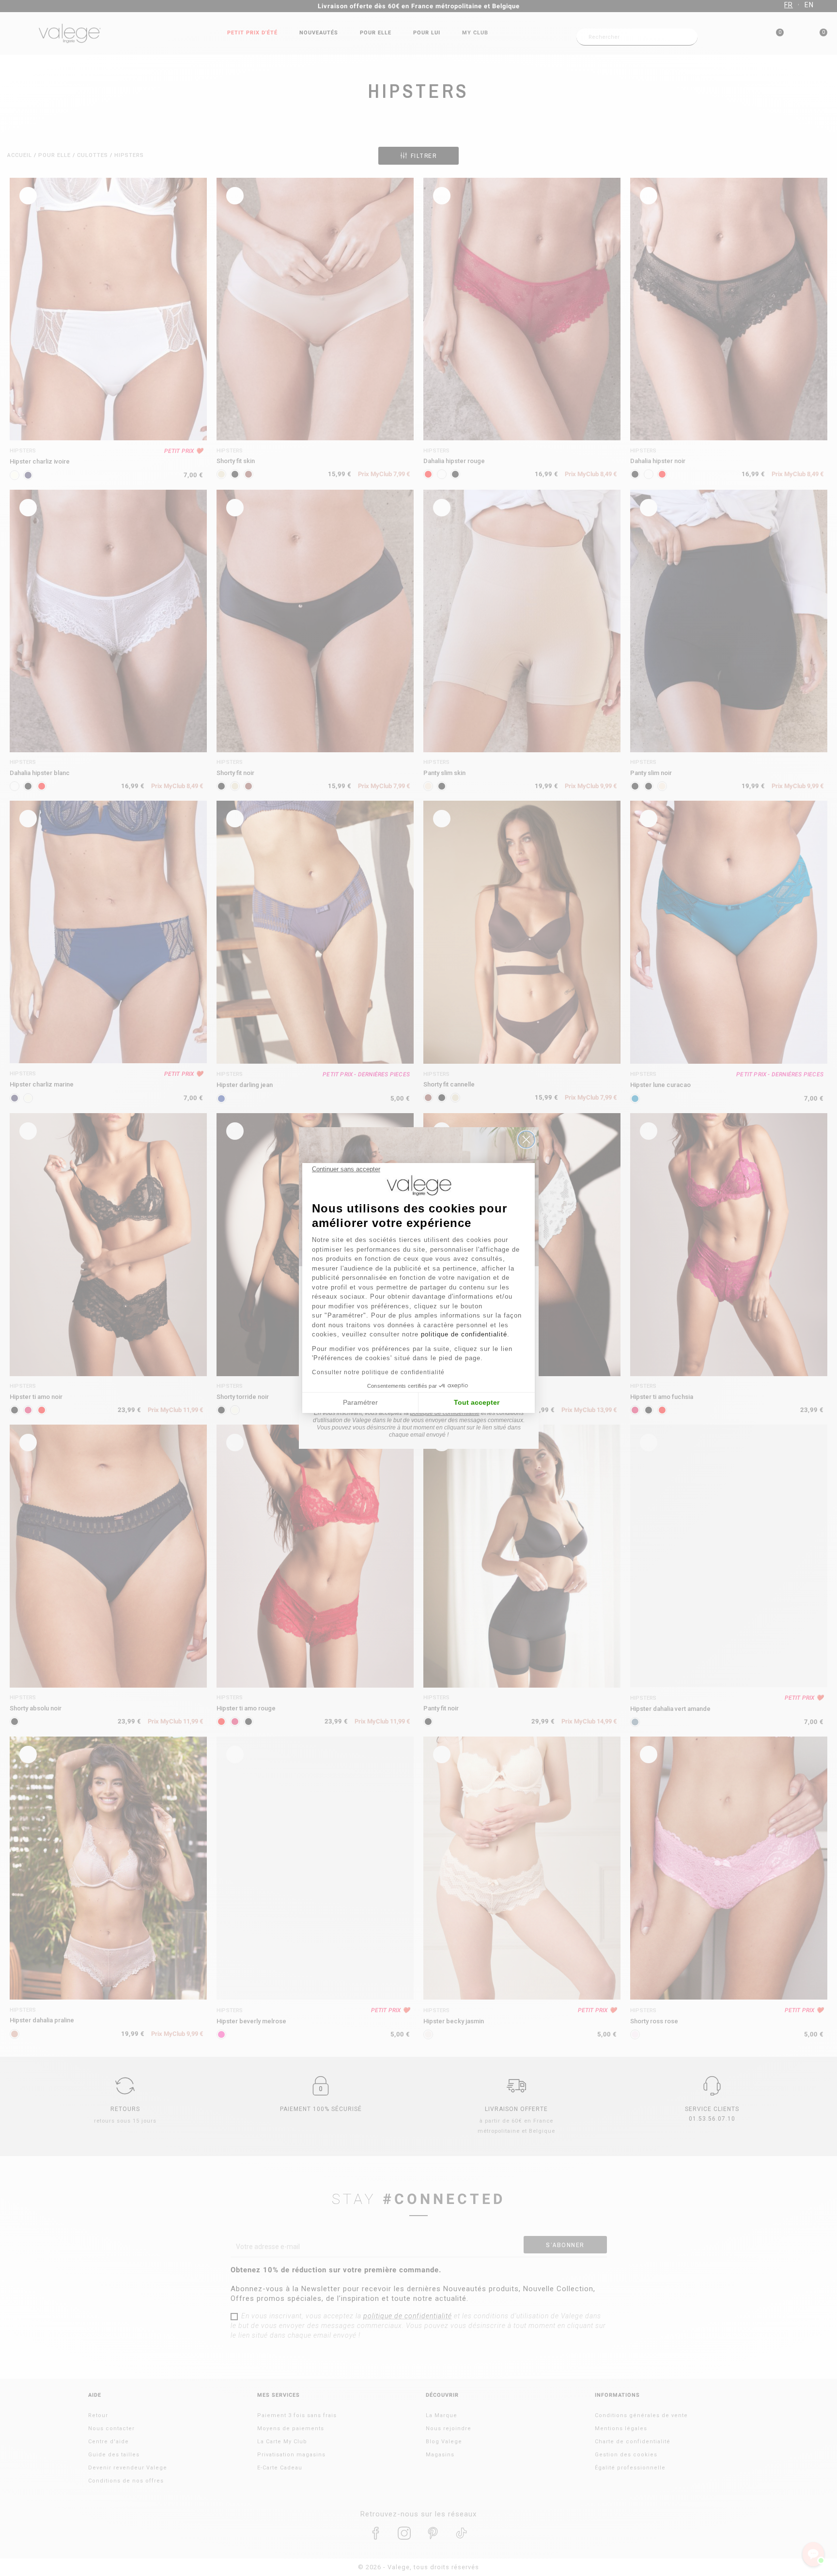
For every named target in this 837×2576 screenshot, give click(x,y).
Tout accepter (477, 1402)
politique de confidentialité (464, 1334)
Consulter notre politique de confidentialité (378, 1372)
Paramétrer (360, 1402)
